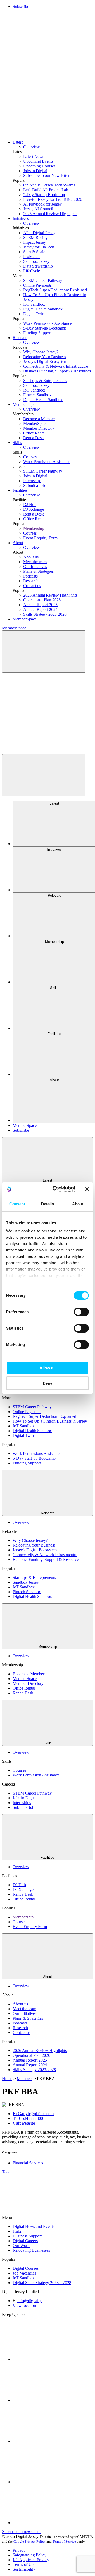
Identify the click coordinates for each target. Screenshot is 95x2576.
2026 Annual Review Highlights (50, 214)
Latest (18, 142)
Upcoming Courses (39, 166)
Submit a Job (34, 485)
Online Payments (37, 285)
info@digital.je (30, 2301)
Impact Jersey (35, 242)
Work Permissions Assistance (47, 323)
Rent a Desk (34, 438)
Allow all (47, 1368)
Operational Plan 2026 (42, 600)
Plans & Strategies (38, 571)
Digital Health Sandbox (43, 309)
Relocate (20, 338)
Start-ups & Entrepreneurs (45, 381)
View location (24, 2305)
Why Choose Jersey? (41, 352)
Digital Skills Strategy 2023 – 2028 (42, 2283)
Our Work (21, 2246)
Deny (47, 1383)
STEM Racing (35, 237)
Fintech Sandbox (37, 395)
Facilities (20, 490)
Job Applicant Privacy (31, 2560)
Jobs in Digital (35, 171)
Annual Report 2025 (40, 605)
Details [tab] (48, 1204)
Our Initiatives (35, 567)
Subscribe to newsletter (21, 2532)
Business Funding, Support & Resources (57, 371)
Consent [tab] (17, 1204)
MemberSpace (35, 423)
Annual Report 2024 (40, 609)
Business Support (27, 2236)
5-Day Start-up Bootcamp (45, 328)
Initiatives (21, 218)
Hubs (17, 2231)
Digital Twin (34, 314)
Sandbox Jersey (36, 261)
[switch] (81, 1312)
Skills (17, 443)
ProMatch (31, 257)
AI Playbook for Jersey (42, 204)
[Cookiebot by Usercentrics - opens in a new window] (56, 1189)
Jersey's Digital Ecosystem (45, 361)
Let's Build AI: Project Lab (46, 190)
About (18, 543)
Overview (32, 147)
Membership (23, 404)
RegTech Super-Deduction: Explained (55, 290)
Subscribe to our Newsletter (46, 176)
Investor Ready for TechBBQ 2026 (53, 199)
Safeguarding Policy (30, 2555)
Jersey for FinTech (39, 247)
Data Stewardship (38, 266)
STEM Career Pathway (43, 280)
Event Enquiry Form (40, 538)
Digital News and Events (34, 2226)
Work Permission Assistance (47, 462)
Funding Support (37, 333)
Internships (32, 481)
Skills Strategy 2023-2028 (45, 614)
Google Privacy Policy (30, 2541)
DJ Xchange (34, 509)
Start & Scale (34, 252)
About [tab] (78, 1204)
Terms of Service (64, 2541)
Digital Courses (26, 2268)
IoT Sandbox (34, 304)
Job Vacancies (24, 2273)
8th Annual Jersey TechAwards (49, 185)
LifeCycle (32, 271)
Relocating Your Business (45, 357)
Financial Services (28, 2163)
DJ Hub (30, 505)
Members (25, 2079)
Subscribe (21, 6)
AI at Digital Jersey (39, 233)
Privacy (19, 2550)
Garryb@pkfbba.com (33, 2114)
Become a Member (39, 419)
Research (31, 581)
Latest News (34, 156)
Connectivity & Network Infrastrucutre (56, 366)
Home (7, 2079)
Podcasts (30, 576)
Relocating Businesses (31, 2250)
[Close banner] (87, 1189)
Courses (30, 457)
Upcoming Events (38, 161)
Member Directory (39, 428)
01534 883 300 (28, 2118)
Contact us (32, 586)
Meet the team (35, 562)
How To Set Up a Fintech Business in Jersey (50, 1421)
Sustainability (24, 2569)
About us (31, 557)
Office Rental (34, 433)
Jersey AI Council (38, 209)
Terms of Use (24, 2564)
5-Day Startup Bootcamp (44, 195)
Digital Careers (25, 2241)
